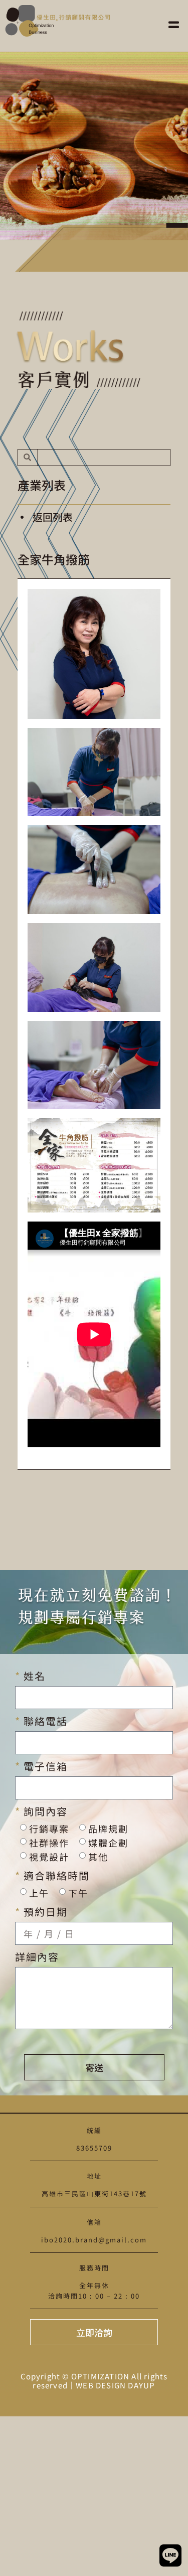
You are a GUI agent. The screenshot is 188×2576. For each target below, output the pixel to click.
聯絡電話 (44, 1721)
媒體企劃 (108, 1843)
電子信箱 (44, 1766)
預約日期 (44, 1912)
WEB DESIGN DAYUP (115, 2385)
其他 (98, 1857)
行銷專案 (49, 1829)
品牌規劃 (108, 1829)
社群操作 (49, 1843)
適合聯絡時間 (55, 1876)
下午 (78, 1893)
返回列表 (53, 517)
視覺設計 (49, 1857)
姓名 (33, 1676)
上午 (39, 1893)
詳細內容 (37, 1957)
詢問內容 (44, 1811)
